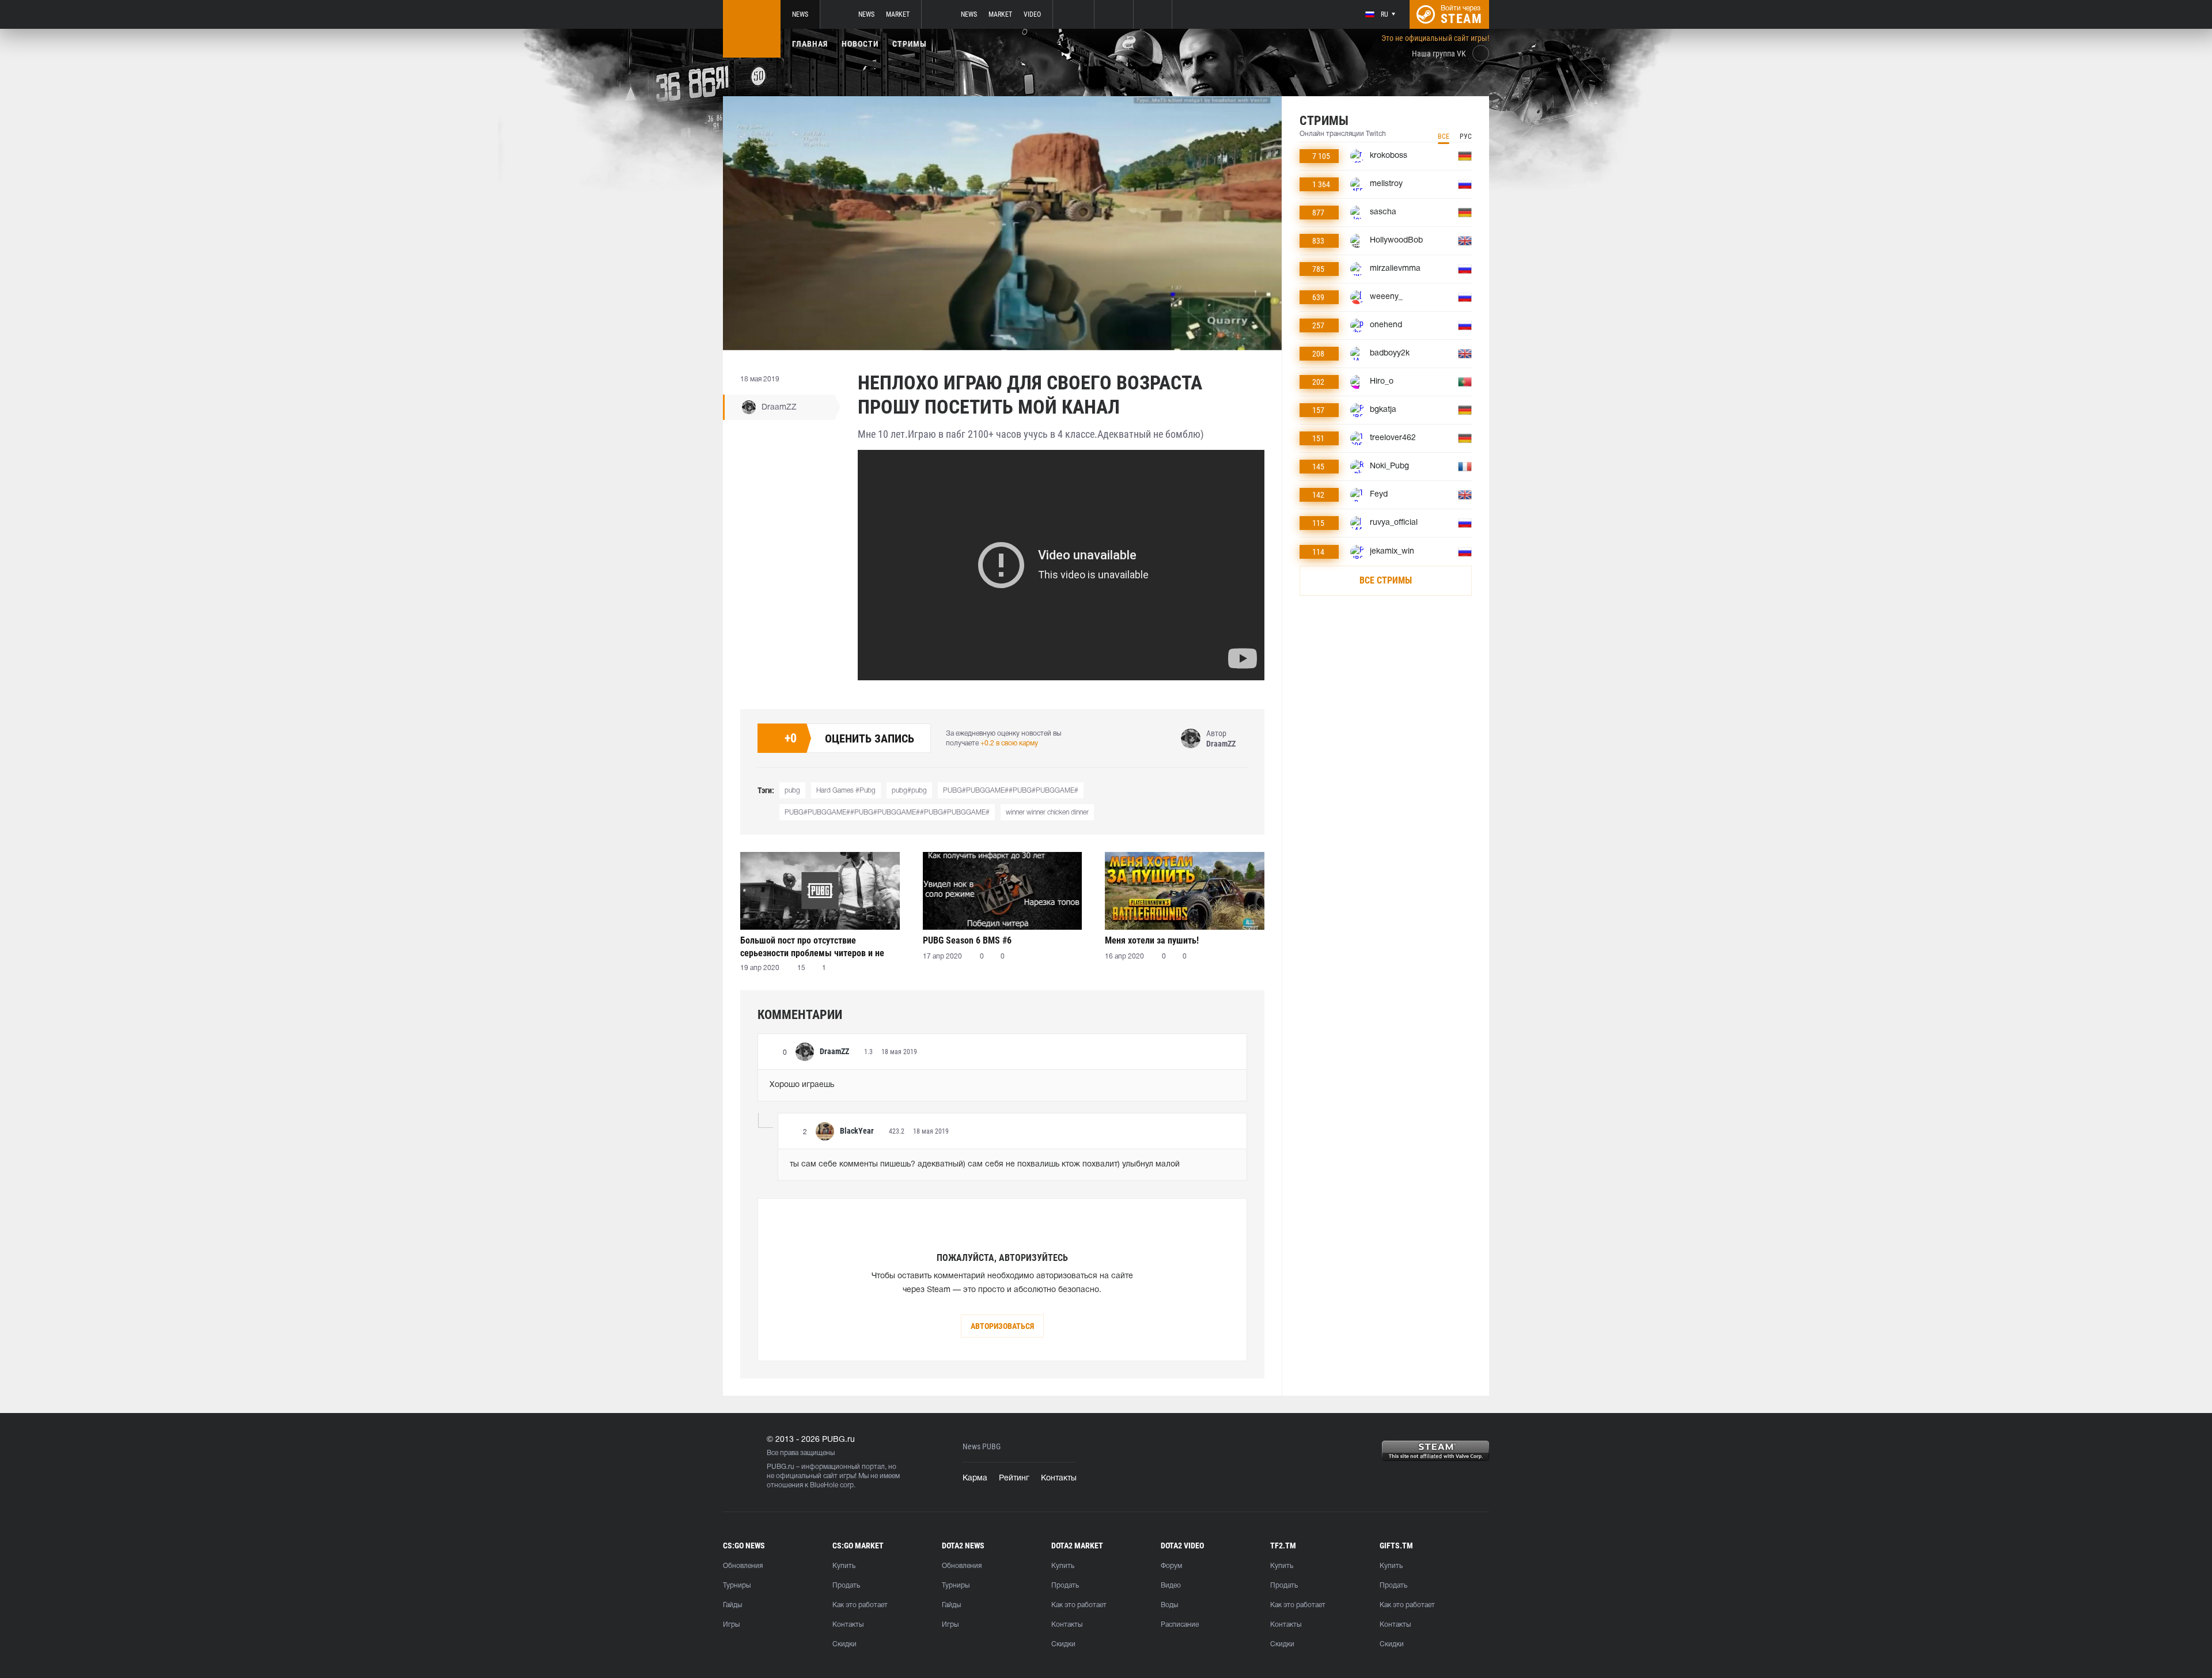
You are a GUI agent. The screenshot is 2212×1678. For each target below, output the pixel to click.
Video (1032, 14)
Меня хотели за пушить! (1152, 940)
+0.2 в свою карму (1009, 743)
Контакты (1059, 1478)
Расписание (1180, 1625)
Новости (860, 44)
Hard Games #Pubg (846, 791)
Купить (844, 1566)
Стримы (910, 44)
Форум (1171, 1566)
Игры (731, 1625)
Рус (1466, 137)
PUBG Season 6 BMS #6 (967, 940)
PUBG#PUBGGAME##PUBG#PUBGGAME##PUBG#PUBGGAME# (887, 813)
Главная (810, 44)
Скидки (844, 1644)
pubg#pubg (909, 791)
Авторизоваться (1002, 1326)
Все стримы (1386, 580)
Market (898, 14)
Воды (1169, 1605)
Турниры (737, 1586)
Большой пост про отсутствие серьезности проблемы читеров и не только (812, 947)
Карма (975, 1478)
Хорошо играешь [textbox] (802, 1085)
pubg (792, 791)
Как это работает (860, 1605)
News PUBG (982, 1447)
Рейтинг (1014, 1478)
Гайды (732, 1605)
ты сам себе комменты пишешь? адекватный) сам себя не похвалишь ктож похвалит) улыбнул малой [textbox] (985, 1164)
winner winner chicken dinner (1047, 813)
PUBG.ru (781, 1467)
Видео (1171, 1586)
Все (1444, 137)
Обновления (743, 1566)
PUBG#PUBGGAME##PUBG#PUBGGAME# (1011, 791)
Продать (846, 1586)
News (800, 14)
